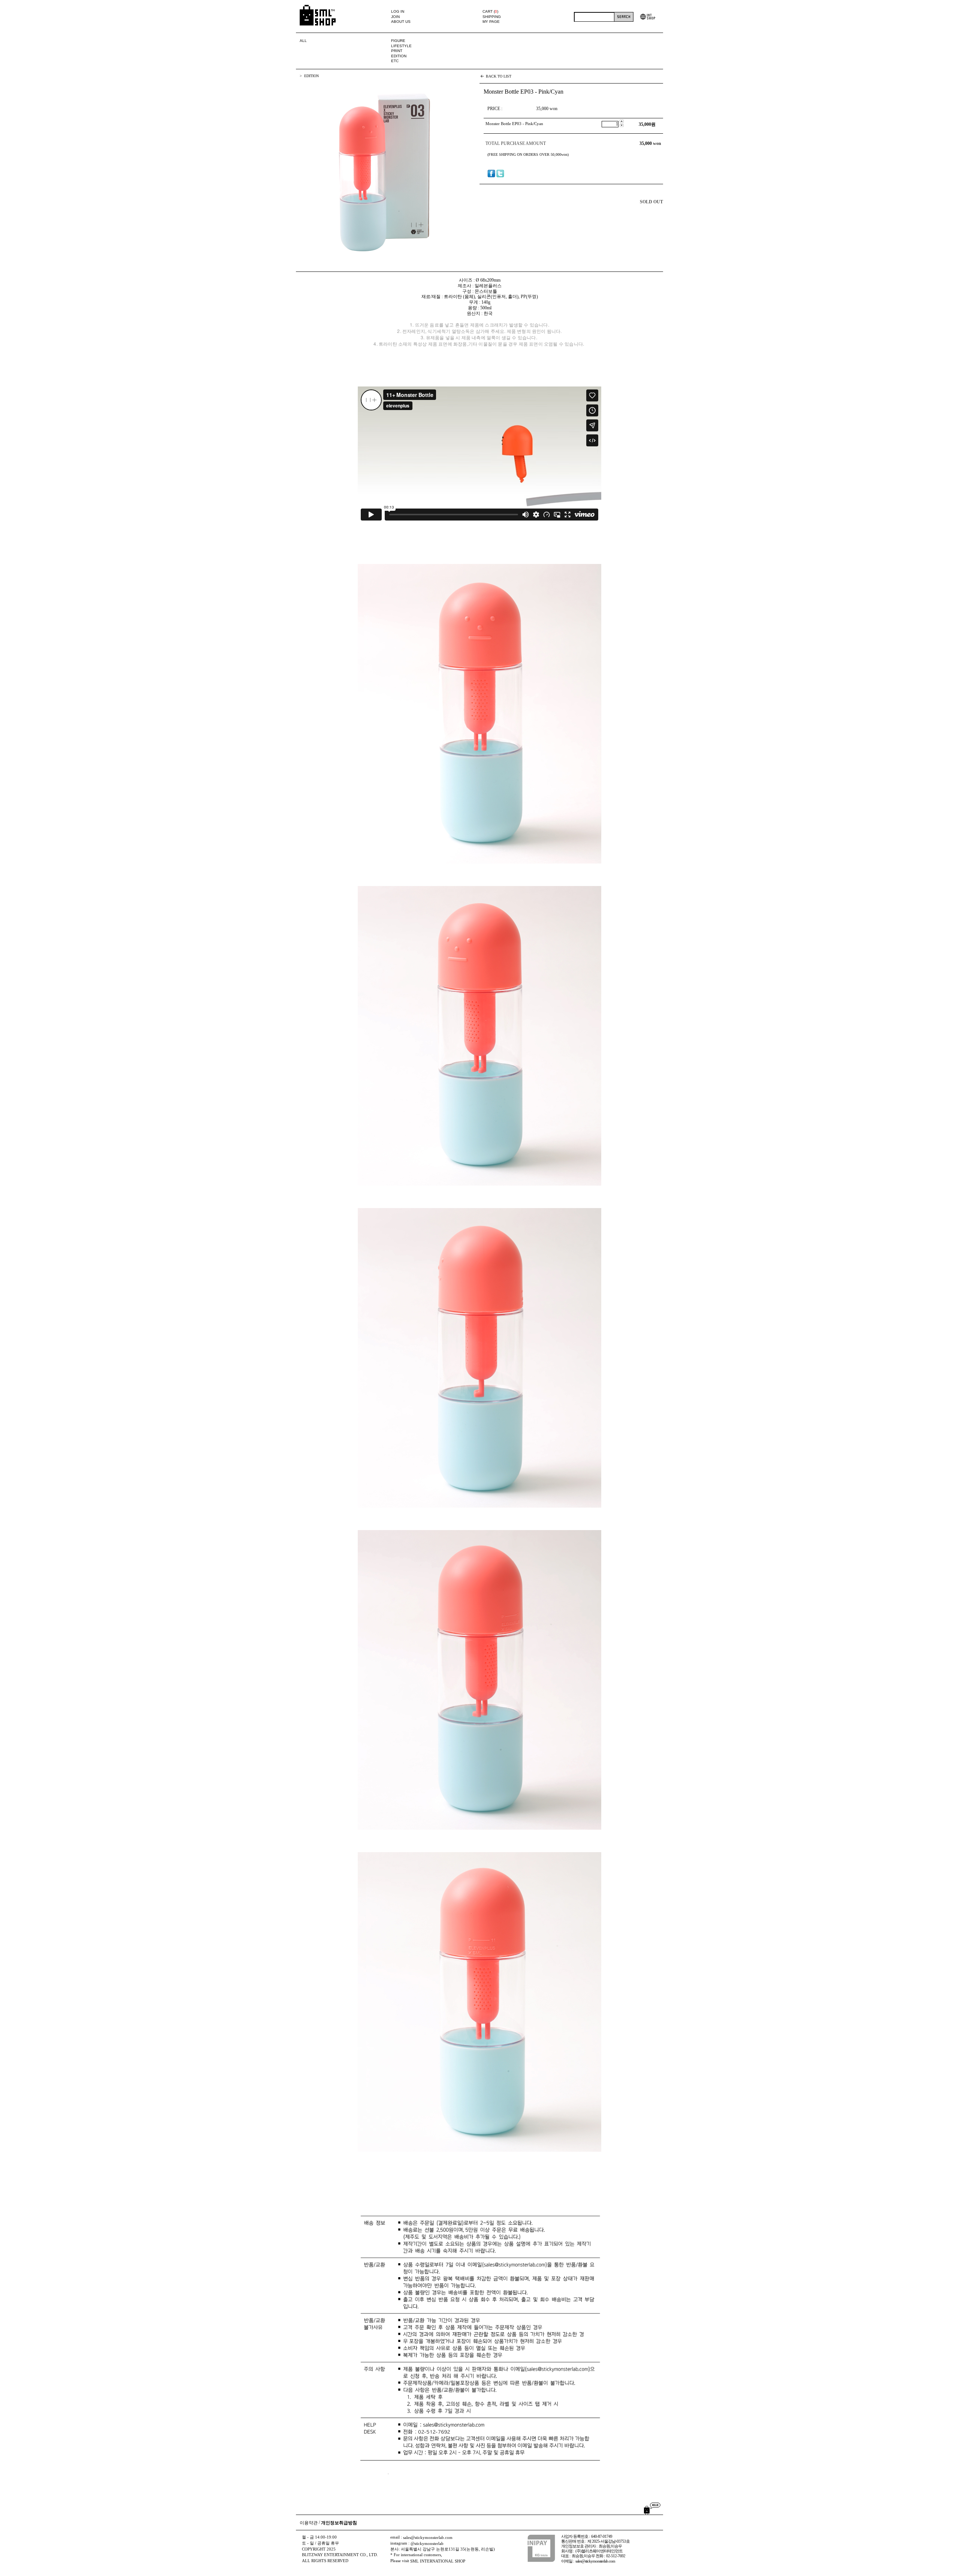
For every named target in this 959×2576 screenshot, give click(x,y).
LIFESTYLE (401, 46)
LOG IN (398, 11)
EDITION (399, 56)
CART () (490, 11)
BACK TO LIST (499, 76)
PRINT (397, 51)
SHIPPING (492, 17)
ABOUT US (401, 22)
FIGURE (398, 41)
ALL (303, 41)
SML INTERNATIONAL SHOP (438, 2561)
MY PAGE (491, 22)
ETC (395, 61)
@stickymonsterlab (427, 2544)
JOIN (395, 17)
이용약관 (309, 2523)
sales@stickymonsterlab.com (428, 2538)
